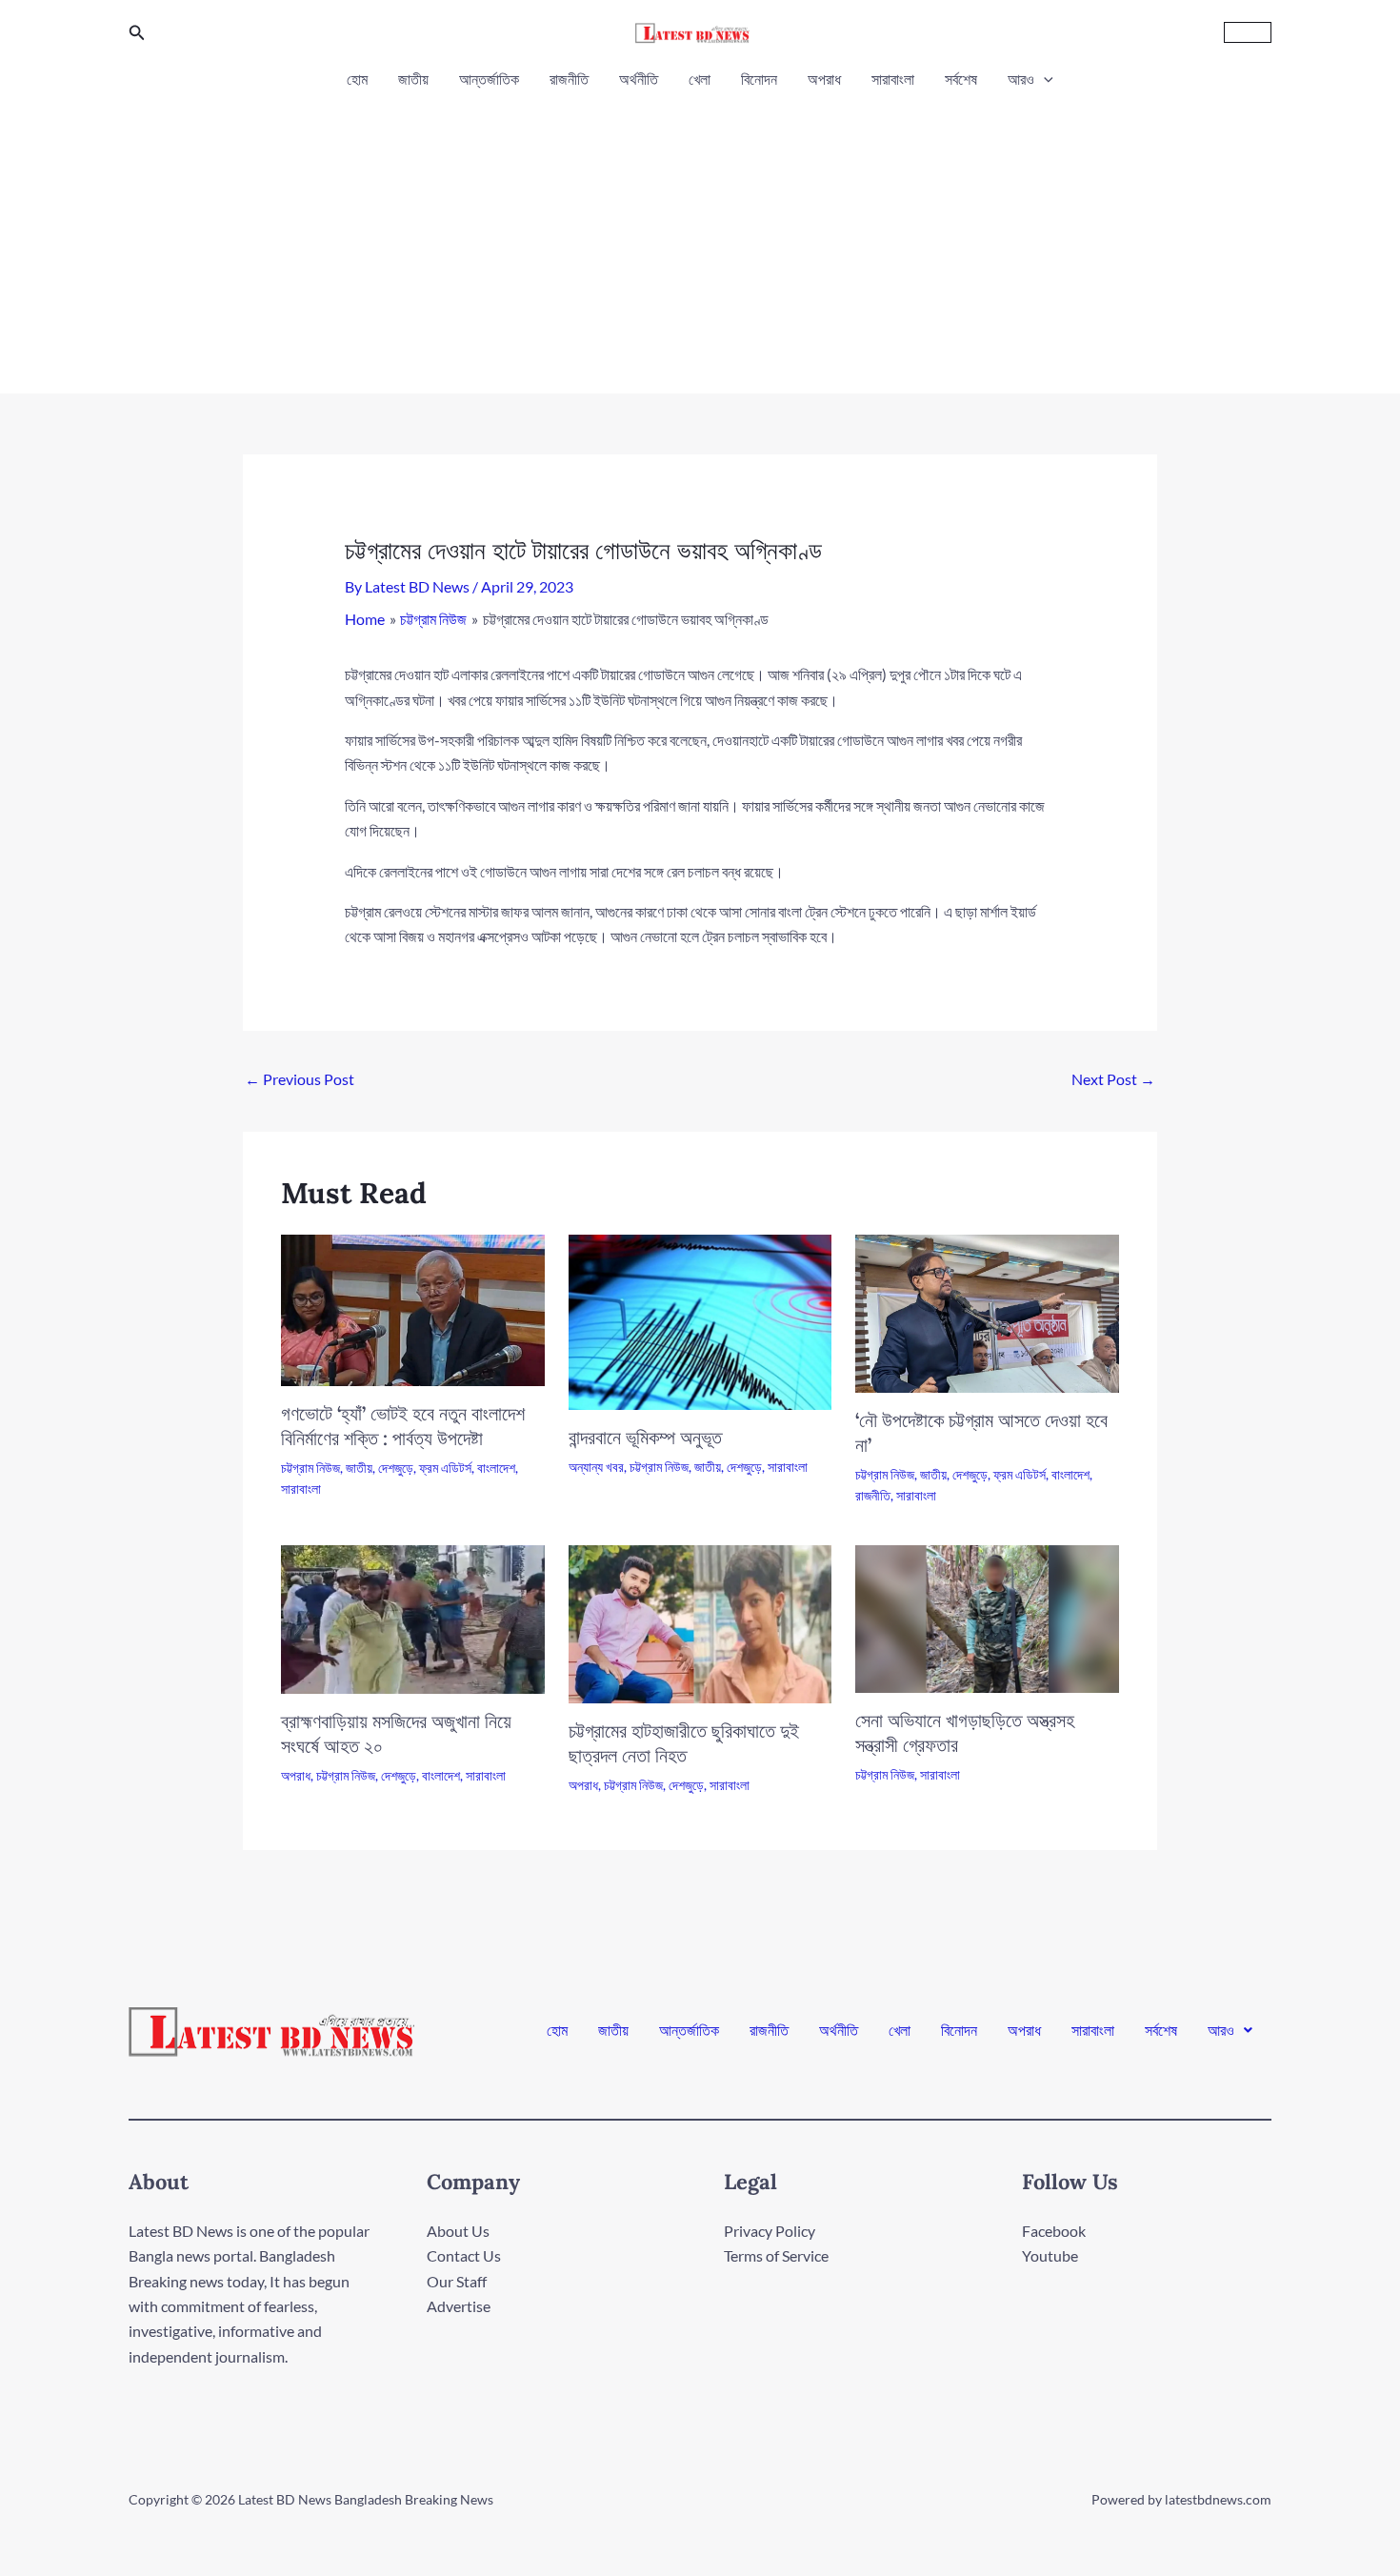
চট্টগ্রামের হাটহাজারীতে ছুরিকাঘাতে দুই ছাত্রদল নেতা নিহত (684, 1743)
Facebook (1054, 2231)
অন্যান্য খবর (596, 1467)
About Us (458, 2231)
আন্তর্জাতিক (489, 79)
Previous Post (300, 1079)
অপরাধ (824, 79)
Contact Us (464, 2255)
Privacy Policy (770, 2231)
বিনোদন (759, 79)
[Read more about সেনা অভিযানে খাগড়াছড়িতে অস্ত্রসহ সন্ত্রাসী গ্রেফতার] (987, 1617)
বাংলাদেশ (496, 1468)
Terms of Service (776, 2255)
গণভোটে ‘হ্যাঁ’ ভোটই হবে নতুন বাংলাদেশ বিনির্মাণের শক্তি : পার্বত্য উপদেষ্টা (403, 1426)
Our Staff (457, 2281)
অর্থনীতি (639, 79)
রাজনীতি (569, 79)
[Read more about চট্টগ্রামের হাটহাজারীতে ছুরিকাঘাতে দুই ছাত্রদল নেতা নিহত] (700, 1622)
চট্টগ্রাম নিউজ (310, 1468)
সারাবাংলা (893, 79)
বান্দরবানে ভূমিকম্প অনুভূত (645, 1437)
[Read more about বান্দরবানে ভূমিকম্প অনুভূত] (700, 1320)
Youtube (1050, 2255)
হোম (357, 79)
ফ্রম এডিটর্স (445, 1468)
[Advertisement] (700, 236)
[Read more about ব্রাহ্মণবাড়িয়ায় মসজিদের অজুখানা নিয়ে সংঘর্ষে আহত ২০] (413, 1617)
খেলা (700, 79)
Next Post (1113, 1079)
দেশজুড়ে (396, 1468)
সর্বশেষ (961, 79)
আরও (1021, 79)
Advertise (459, 2306)
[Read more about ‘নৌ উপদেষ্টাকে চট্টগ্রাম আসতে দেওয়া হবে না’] (987, 1311)
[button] (137, 33)
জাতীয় (413, 79)
